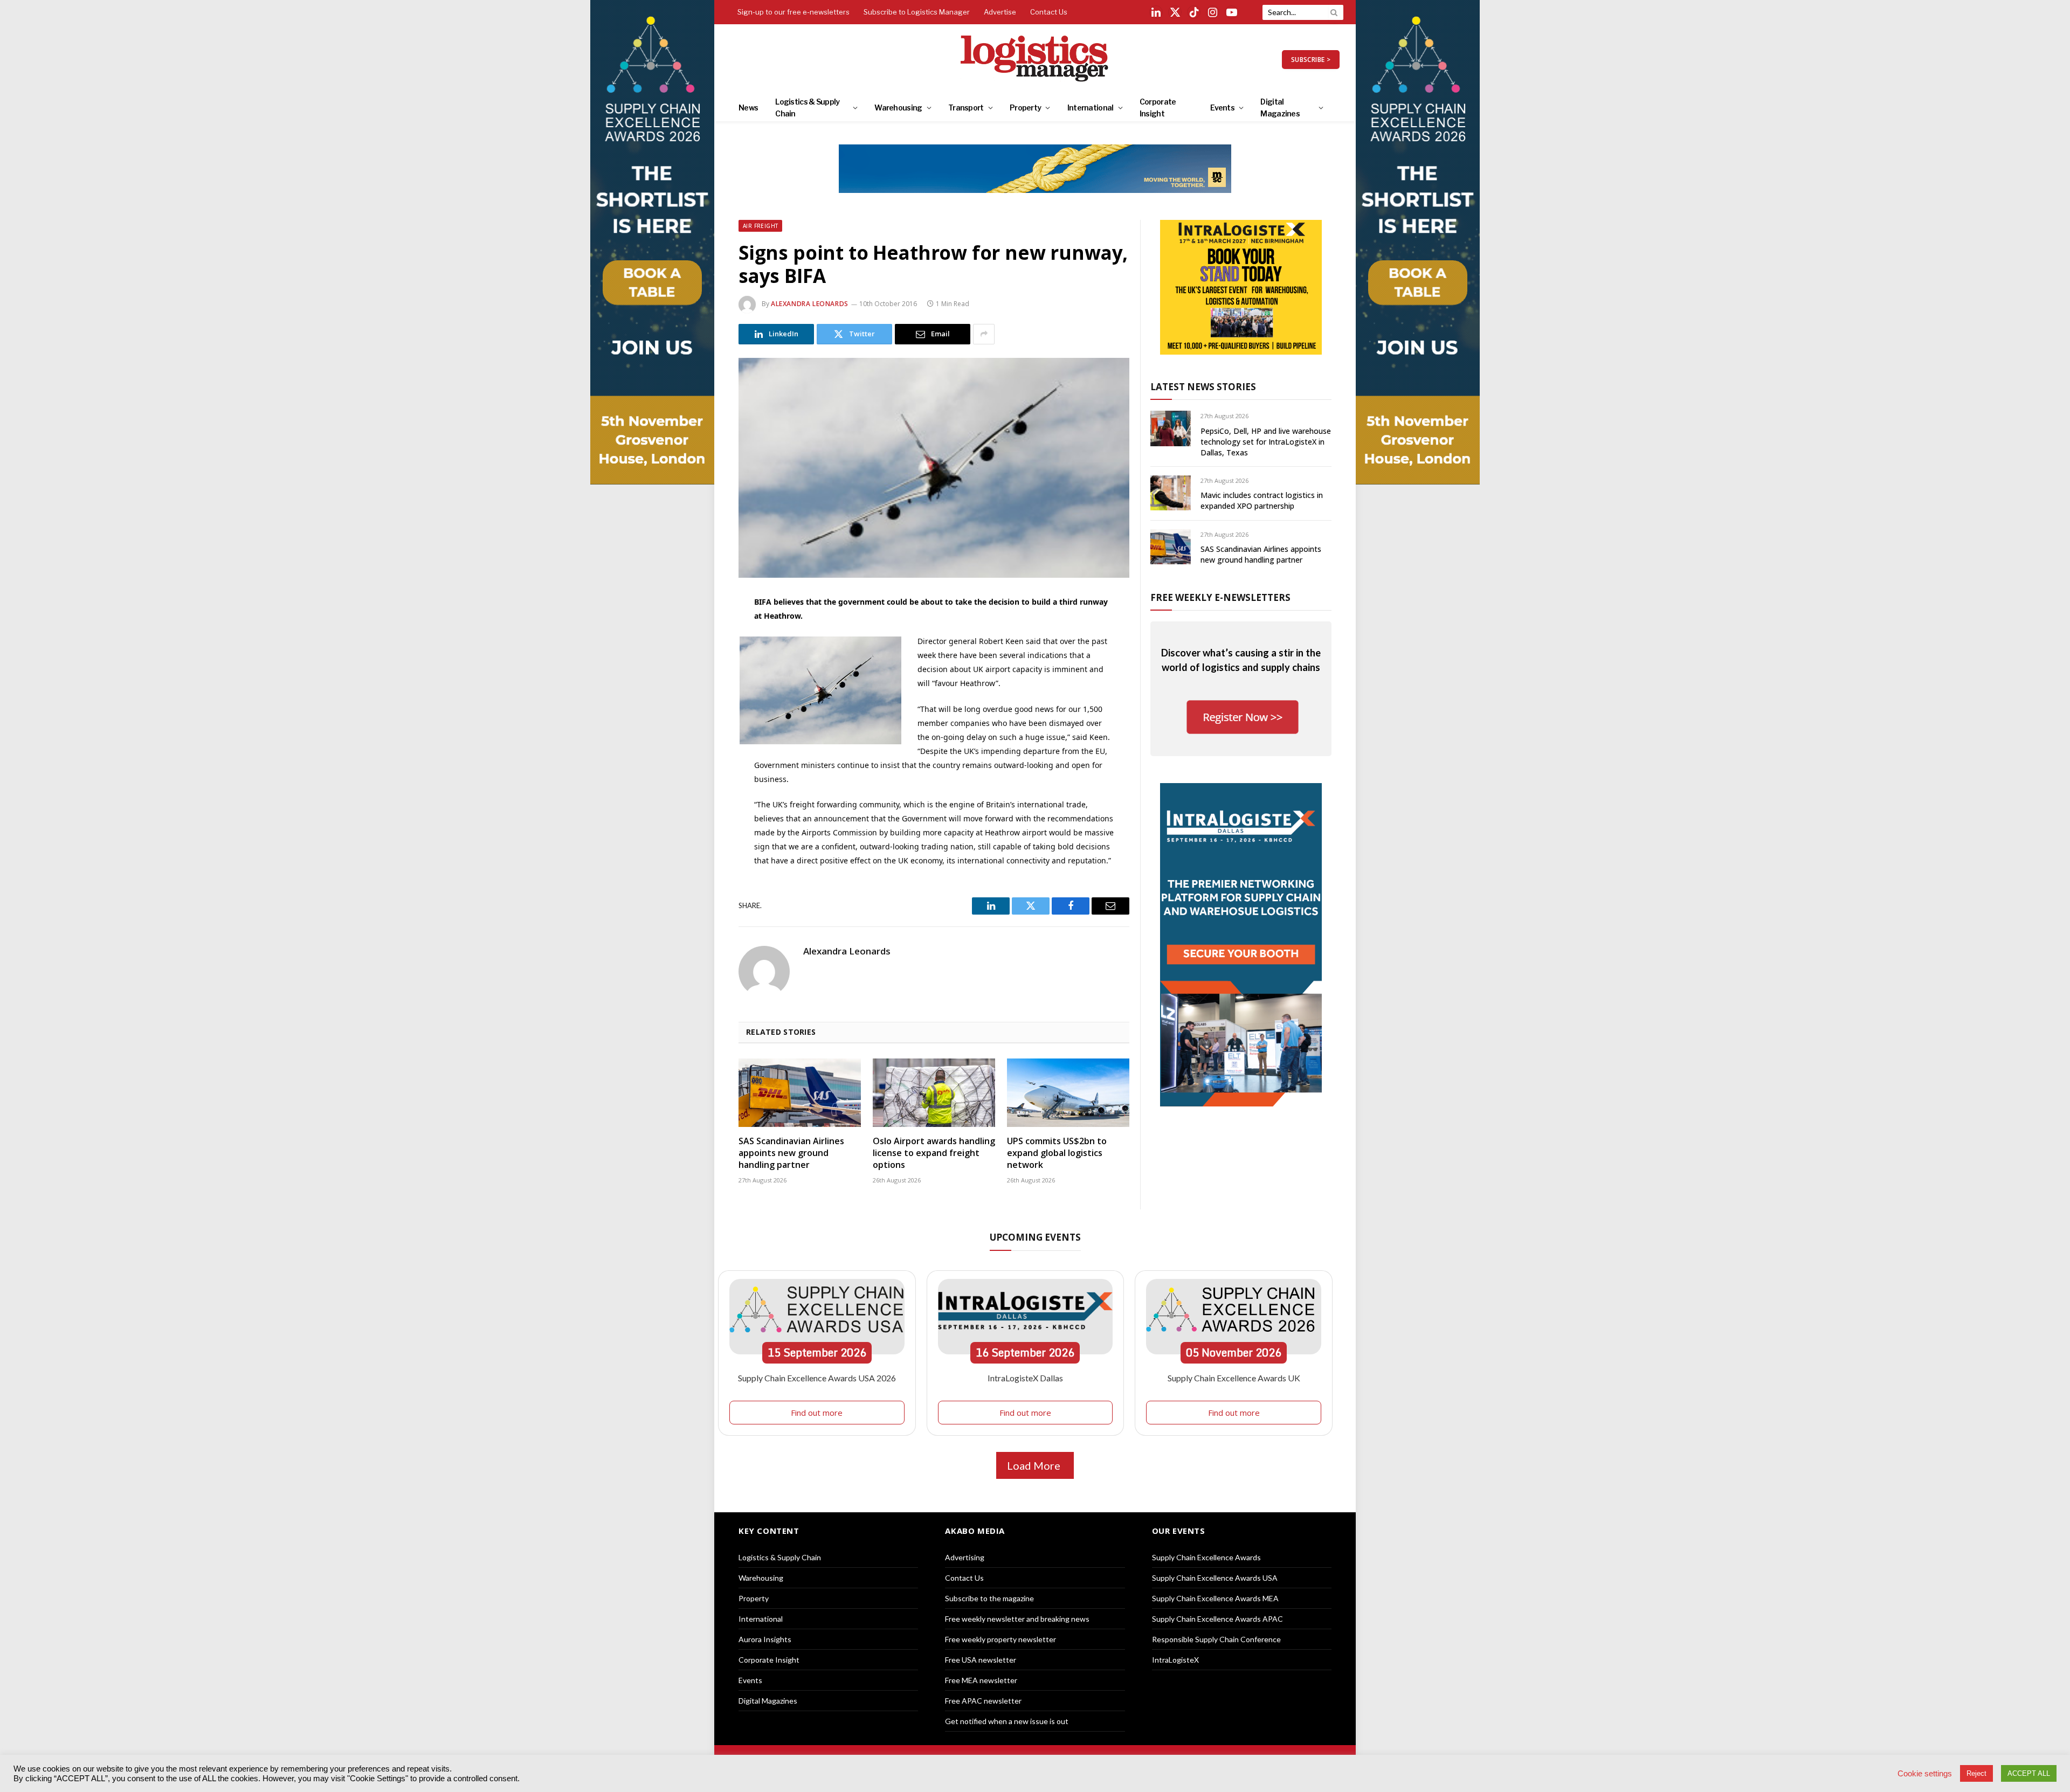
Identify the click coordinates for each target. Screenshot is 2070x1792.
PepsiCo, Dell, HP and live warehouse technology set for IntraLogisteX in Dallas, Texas (1266, 442)
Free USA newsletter (981, 1660)
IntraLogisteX (1175, 1660)
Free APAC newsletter (983, 1701)
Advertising (965, 1557)
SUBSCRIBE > (1311, 60)
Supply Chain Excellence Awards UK (1234, 1378)
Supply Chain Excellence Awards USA (1215, 1578)
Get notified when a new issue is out (1007, 1721)
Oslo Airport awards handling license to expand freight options (934, 1153)
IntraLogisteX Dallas (1025, 1378)
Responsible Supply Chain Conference (1216, 1639)
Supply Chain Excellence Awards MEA (1215, 1598)
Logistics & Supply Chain (807, 108)
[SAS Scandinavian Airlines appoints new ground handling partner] (800, 1093)
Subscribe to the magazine (989, 1598)
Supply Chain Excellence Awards (1206, 1557)
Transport (966, 108)
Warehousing (898, 108)
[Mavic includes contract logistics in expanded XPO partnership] (1171, 493)
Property (1025, 108)
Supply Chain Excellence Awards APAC (1217, 1619)
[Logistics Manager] (1035, 59)
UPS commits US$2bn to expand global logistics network (1057, 1153)
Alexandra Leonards (810, 304)
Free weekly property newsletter (1000, 1639)
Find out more (817, 1413)
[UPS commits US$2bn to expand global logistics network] (1068, 1093)
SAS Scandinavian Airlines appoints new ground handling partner (791, 1153)
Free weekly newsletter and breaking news (1017, 1619)
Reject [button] (1976, 1773)
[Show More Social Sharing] (984, 334)
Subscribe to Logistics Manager (917, 12)
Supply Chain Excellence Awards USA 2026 (817, 1378)
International (1091, 108)
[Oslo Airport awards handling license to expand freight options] (934, 1093)
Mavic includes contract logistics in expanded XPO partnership (1262, 500)
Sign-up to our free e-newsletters (793, 12)
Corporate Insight (1158, 108)
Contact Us (1049, 12)
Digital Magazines (1280, 108)
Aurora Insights (765, 1639)
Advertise (1000, 12)
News (748, 108)
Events (1222, 108)
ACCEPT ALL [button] (2029, 1773)
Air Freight (760, 226)
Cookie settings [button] (1925, 1774)
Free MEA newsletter (981, 1680)
